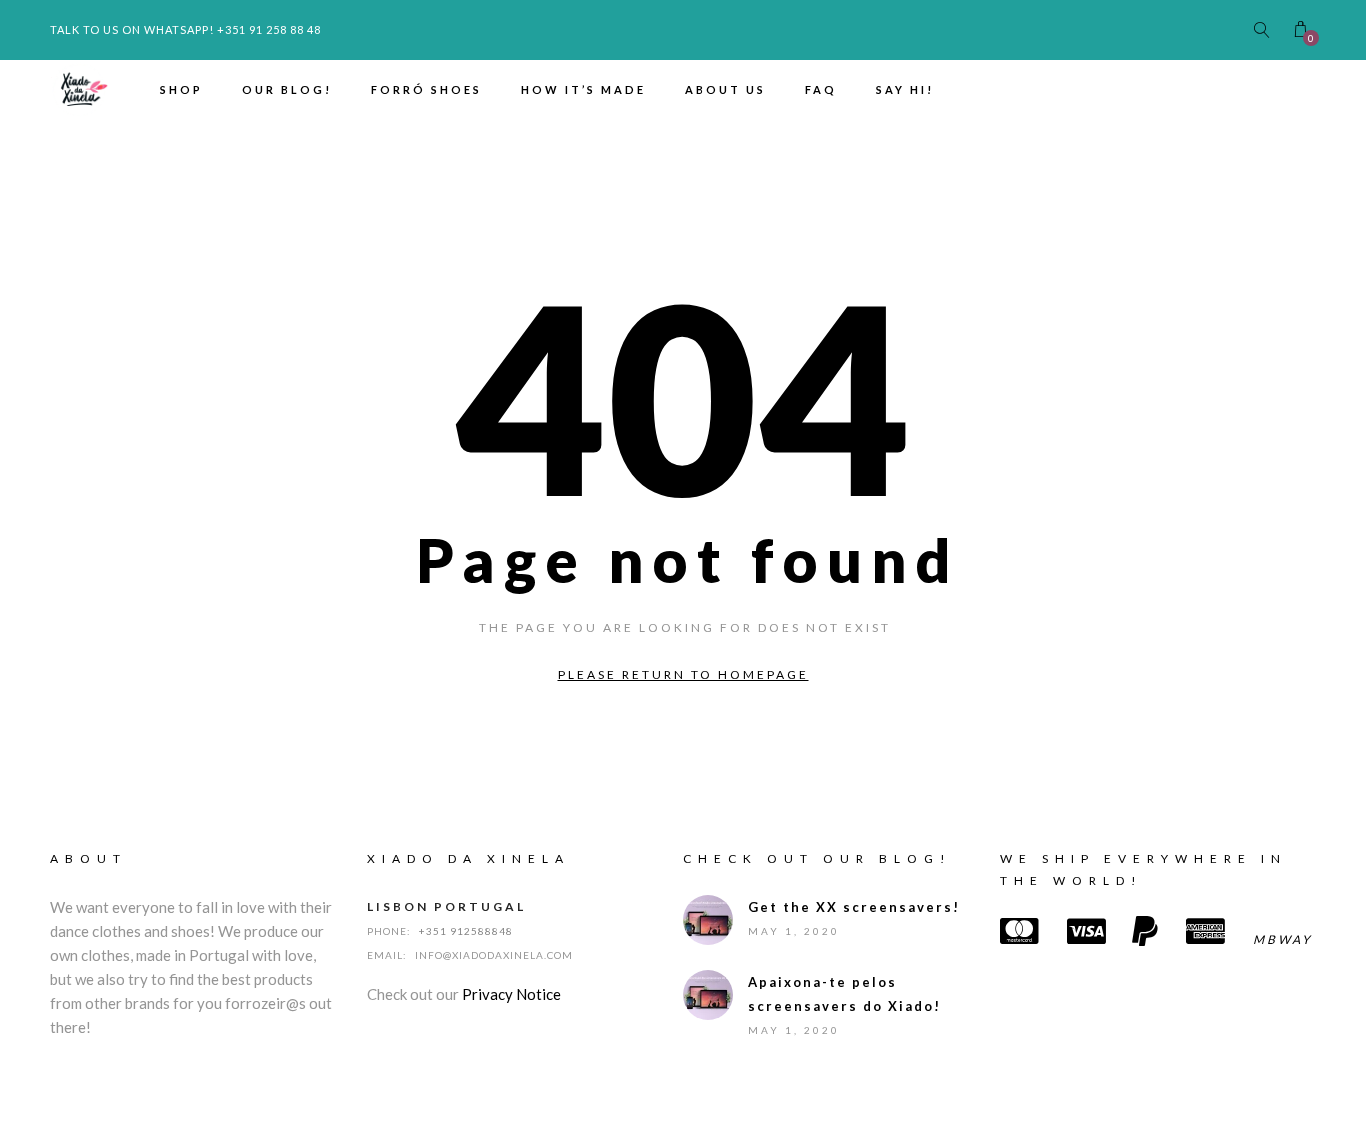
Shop (181, 89)
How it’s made (583, 89)
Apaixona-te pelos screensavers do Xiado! (844, 994)
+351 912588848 (466, 931)
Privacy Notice (511, 994)
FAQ (821, 89)
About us (725, 89)
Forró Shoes (426, 89)
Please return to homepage (683, 674)
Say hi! (905, 89)
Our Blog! (287, 89)
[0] (1300, 29)
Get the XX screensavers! (854, 907)
